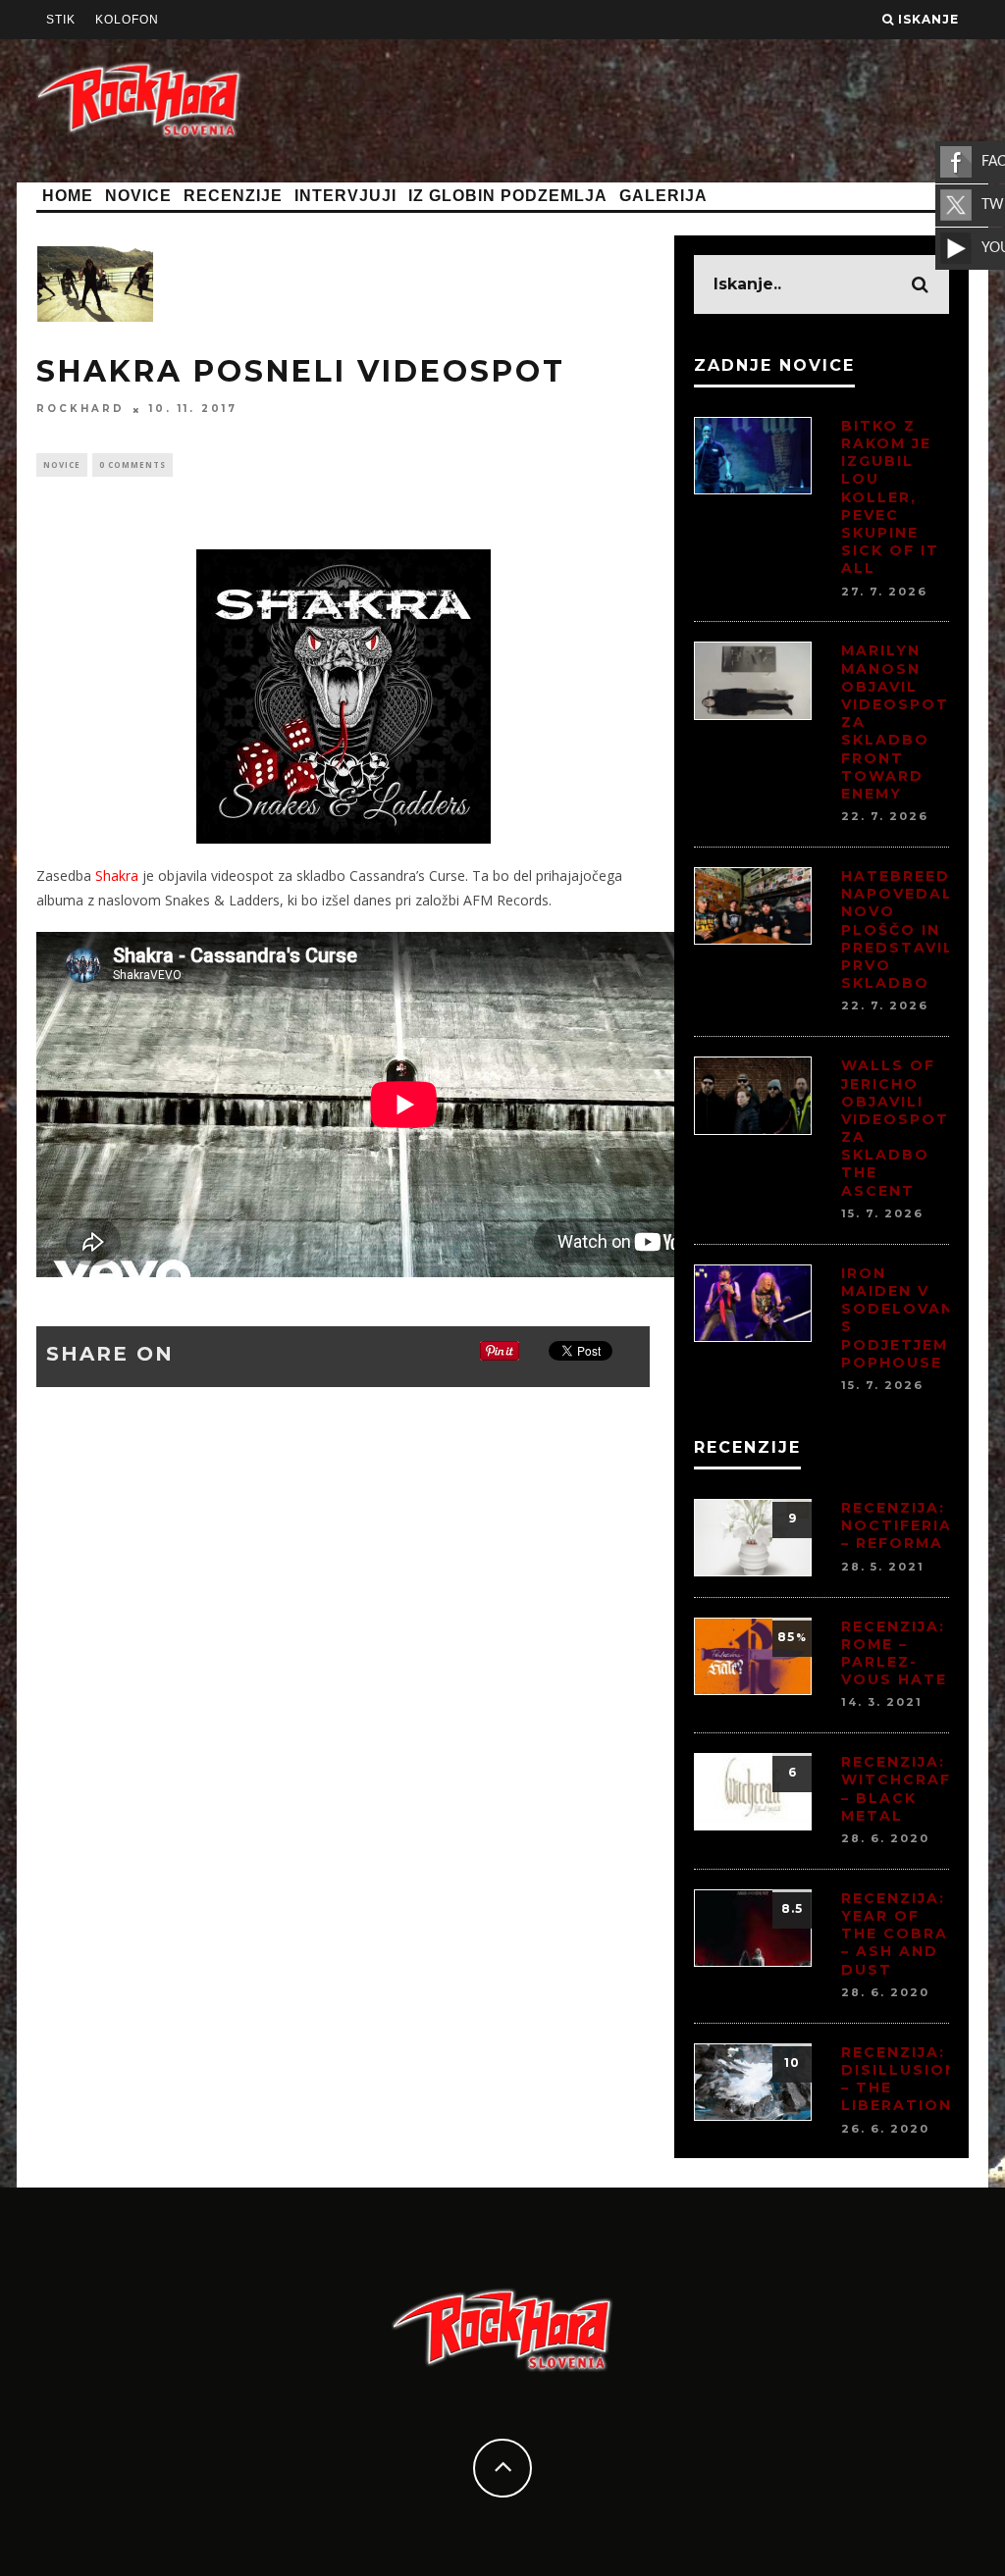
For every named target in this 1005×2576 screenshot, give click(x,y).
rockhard (80, 410)
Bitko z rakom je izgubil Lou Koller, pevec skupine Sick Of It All (890, 497)
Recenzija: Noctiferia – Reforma (897, 1525)
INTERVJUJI (345, 196)
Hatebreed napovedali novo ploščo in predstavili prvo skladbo (900, 929)
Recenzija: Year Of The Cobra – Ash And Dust (895, 1934)
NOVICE (138, 196)
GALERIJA (663, 196)
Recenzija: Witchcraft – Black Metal (902, 1789)
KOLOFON (127, 20)
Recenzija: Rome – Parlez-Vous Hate (894, 1653)
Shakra (117, 876)
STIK (61, 20)
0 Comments (132, 464)
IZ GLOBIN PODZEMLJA (508, 196)
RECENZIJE (233, 196)
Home (68, 196)
